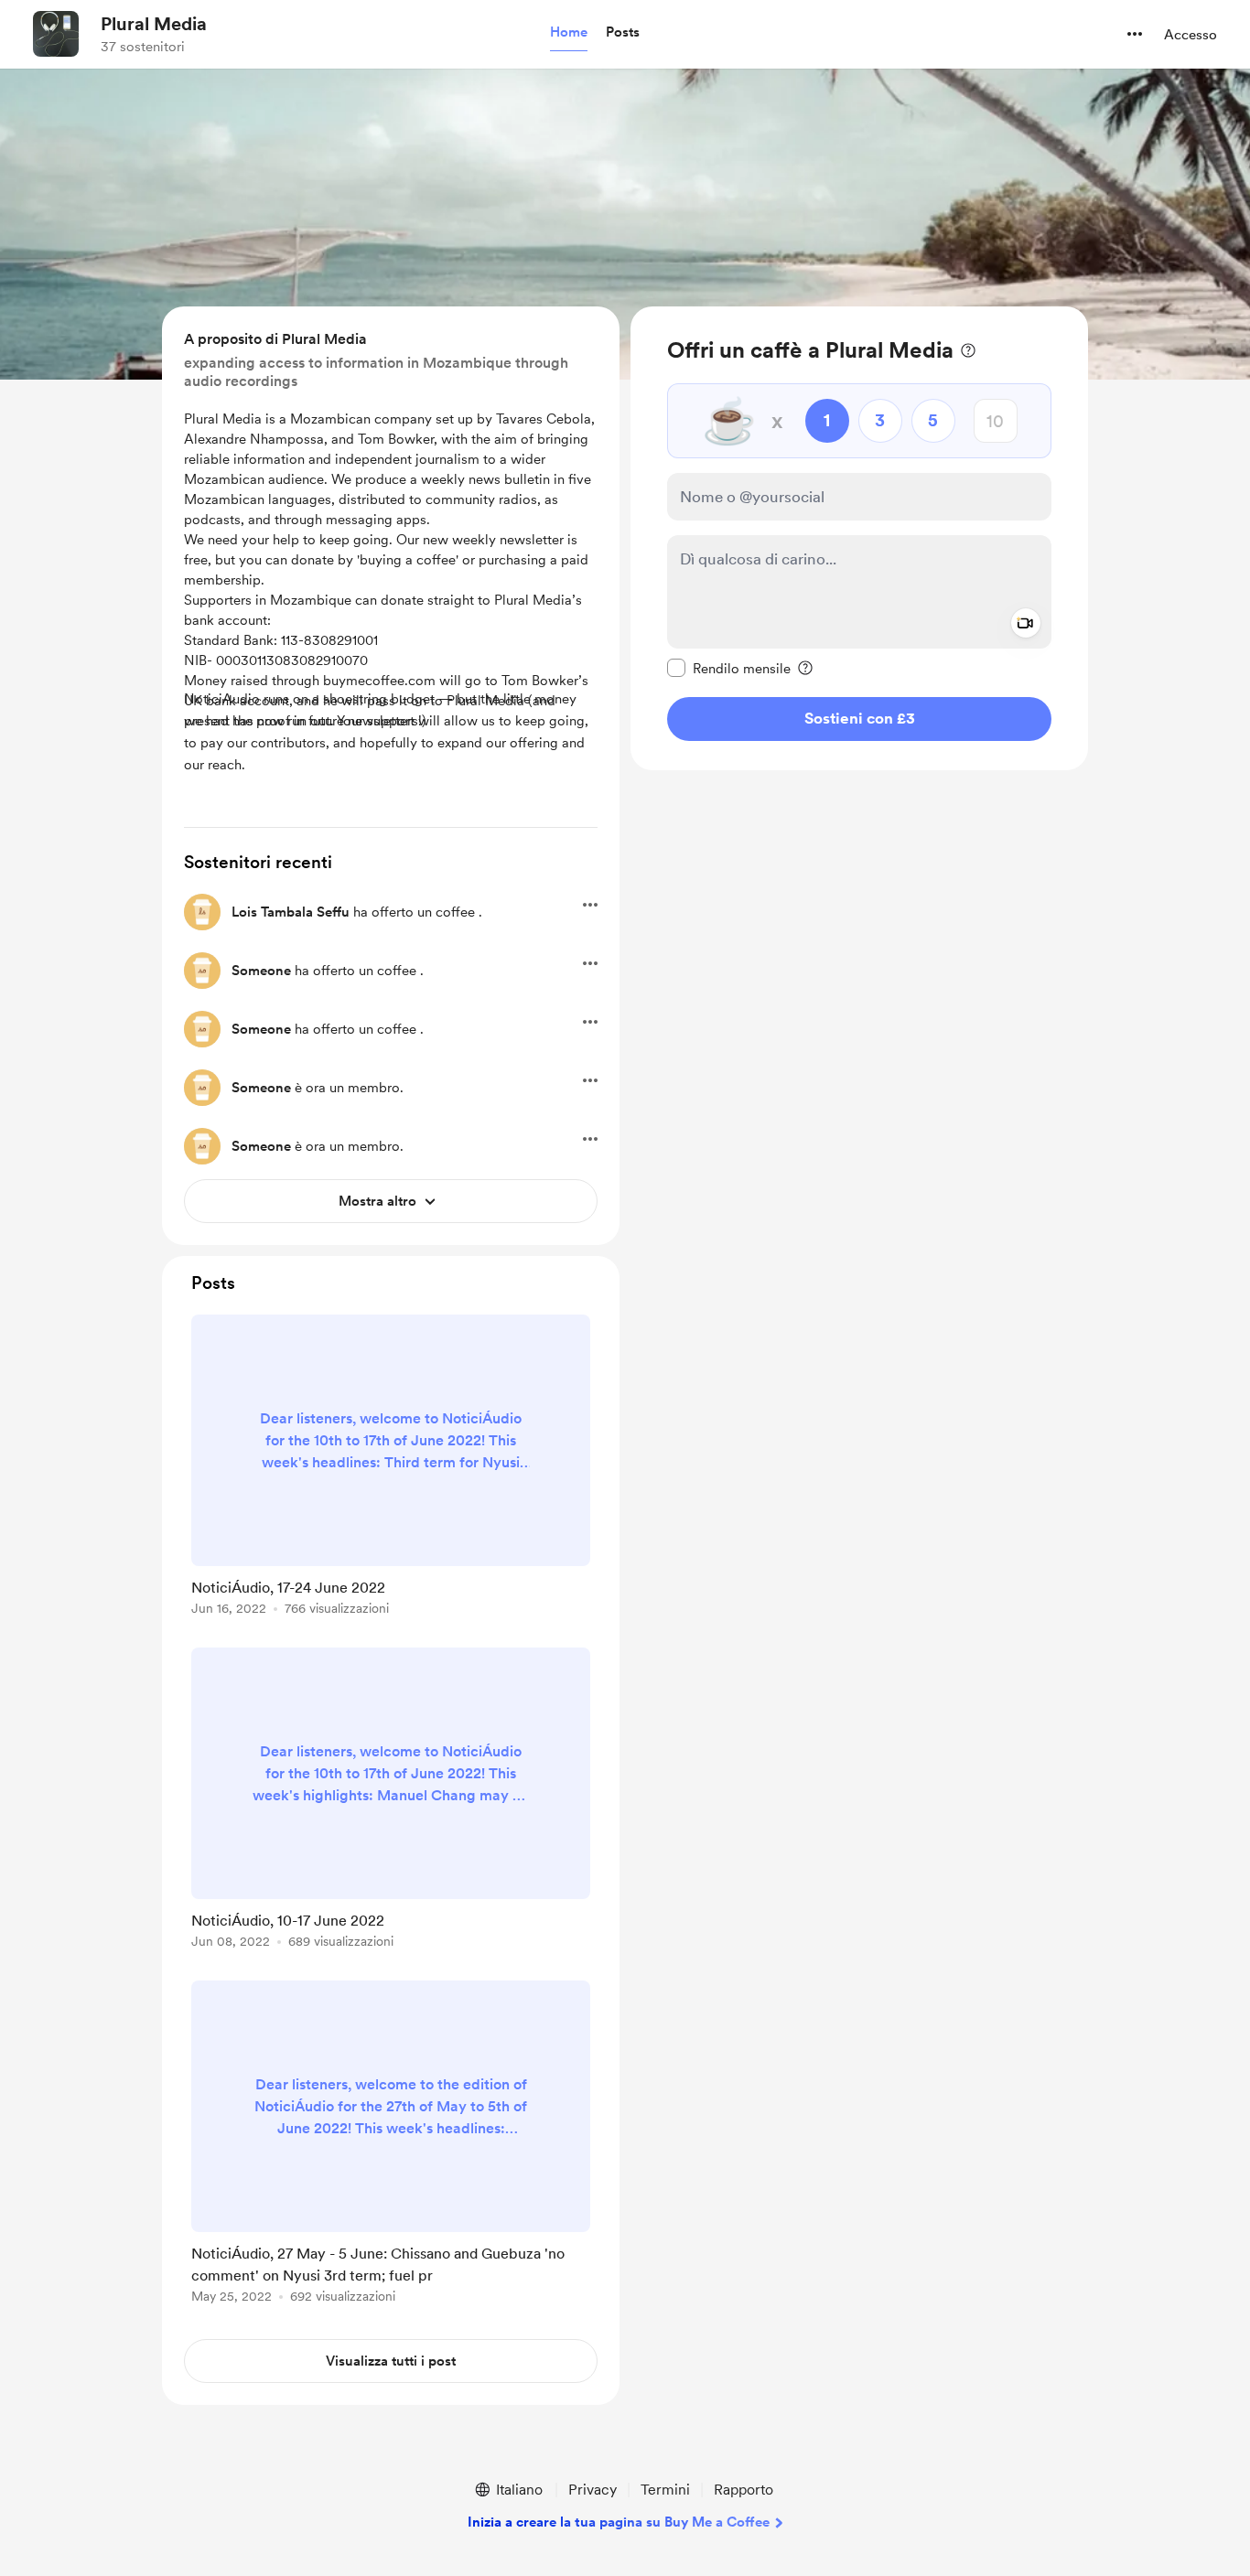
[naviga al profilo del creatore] (56, 34)
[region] (859, 538)
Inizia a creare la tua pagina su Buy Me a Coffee (619, 2522)
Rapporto (744, 2490)
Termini (665, 2490)
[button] (569, 33)
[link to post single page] (391, 1468)
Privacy (593, 2490)
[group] (391, 1468)
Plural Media (154, 24)
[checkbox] (729, 668)
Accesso (1191, 35)
